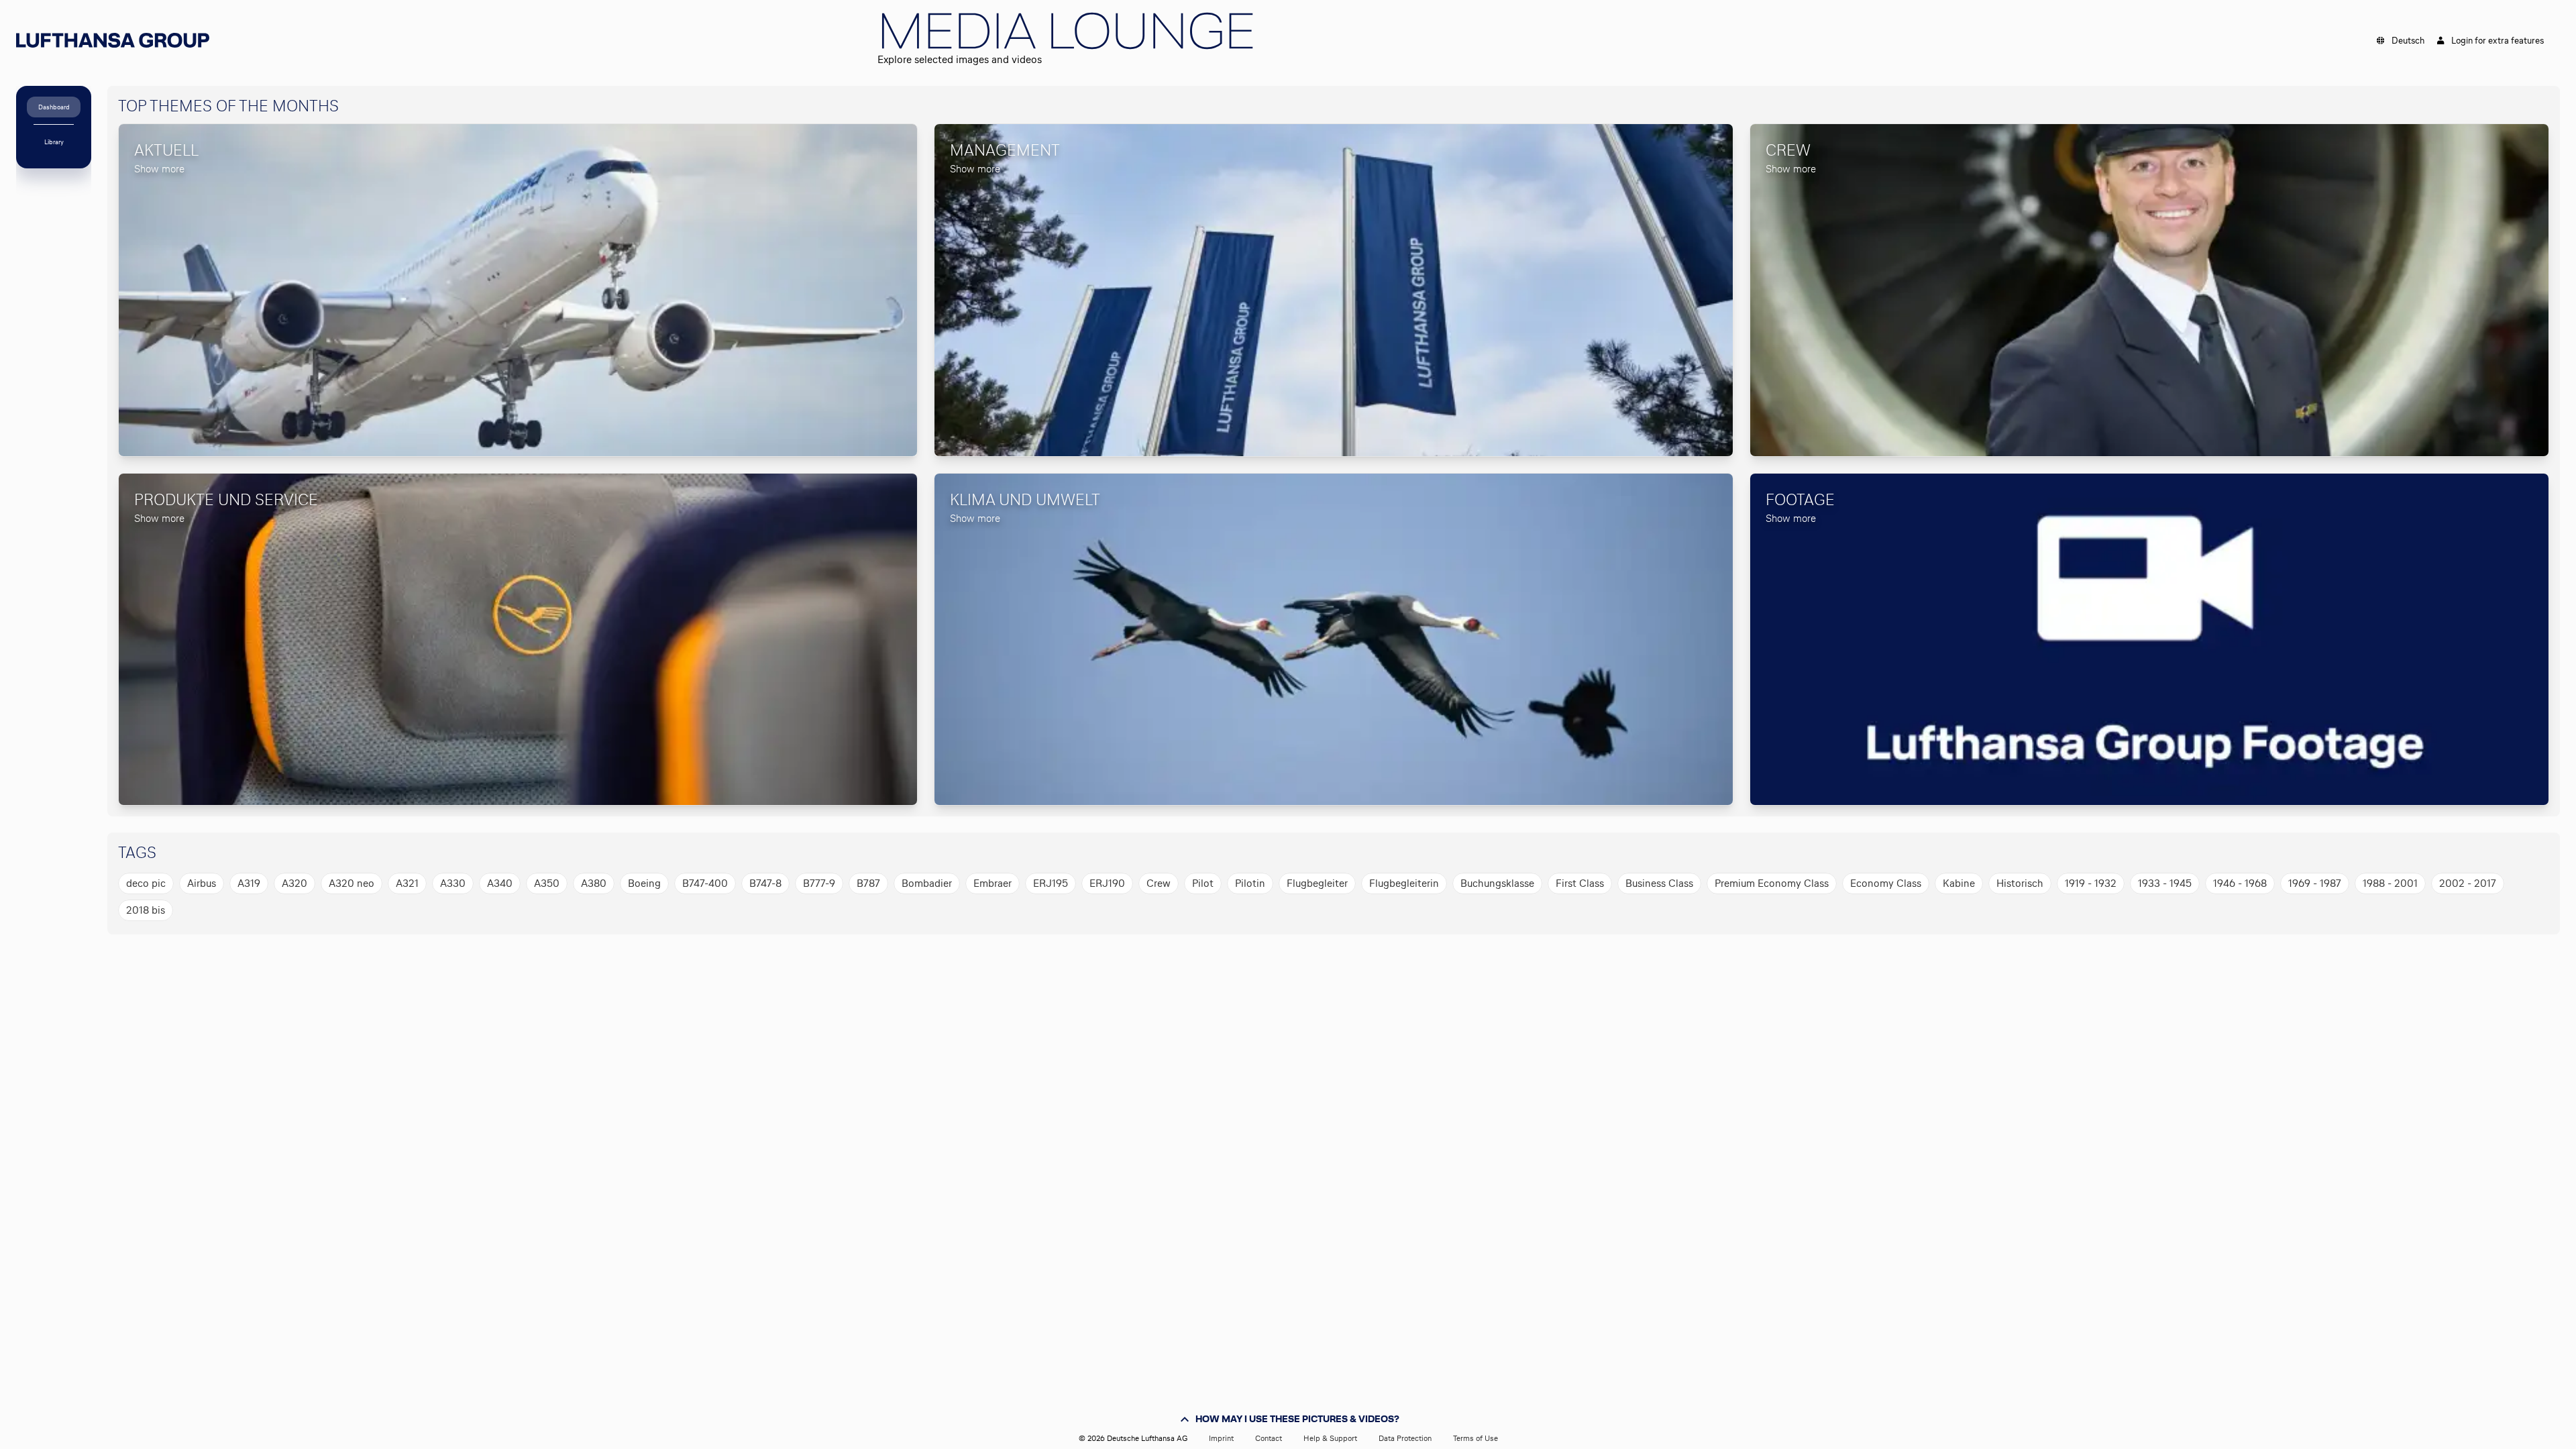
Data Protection (1405, 1438)
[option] (146, 883)
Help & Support (1330, 1438)
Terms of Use (1475, 1438)
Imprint (1221, 1438)
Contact (1269, 1438)
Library (54, 142)
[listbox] (1328, 897)
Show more (159, 169)
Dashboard (54, 107)
